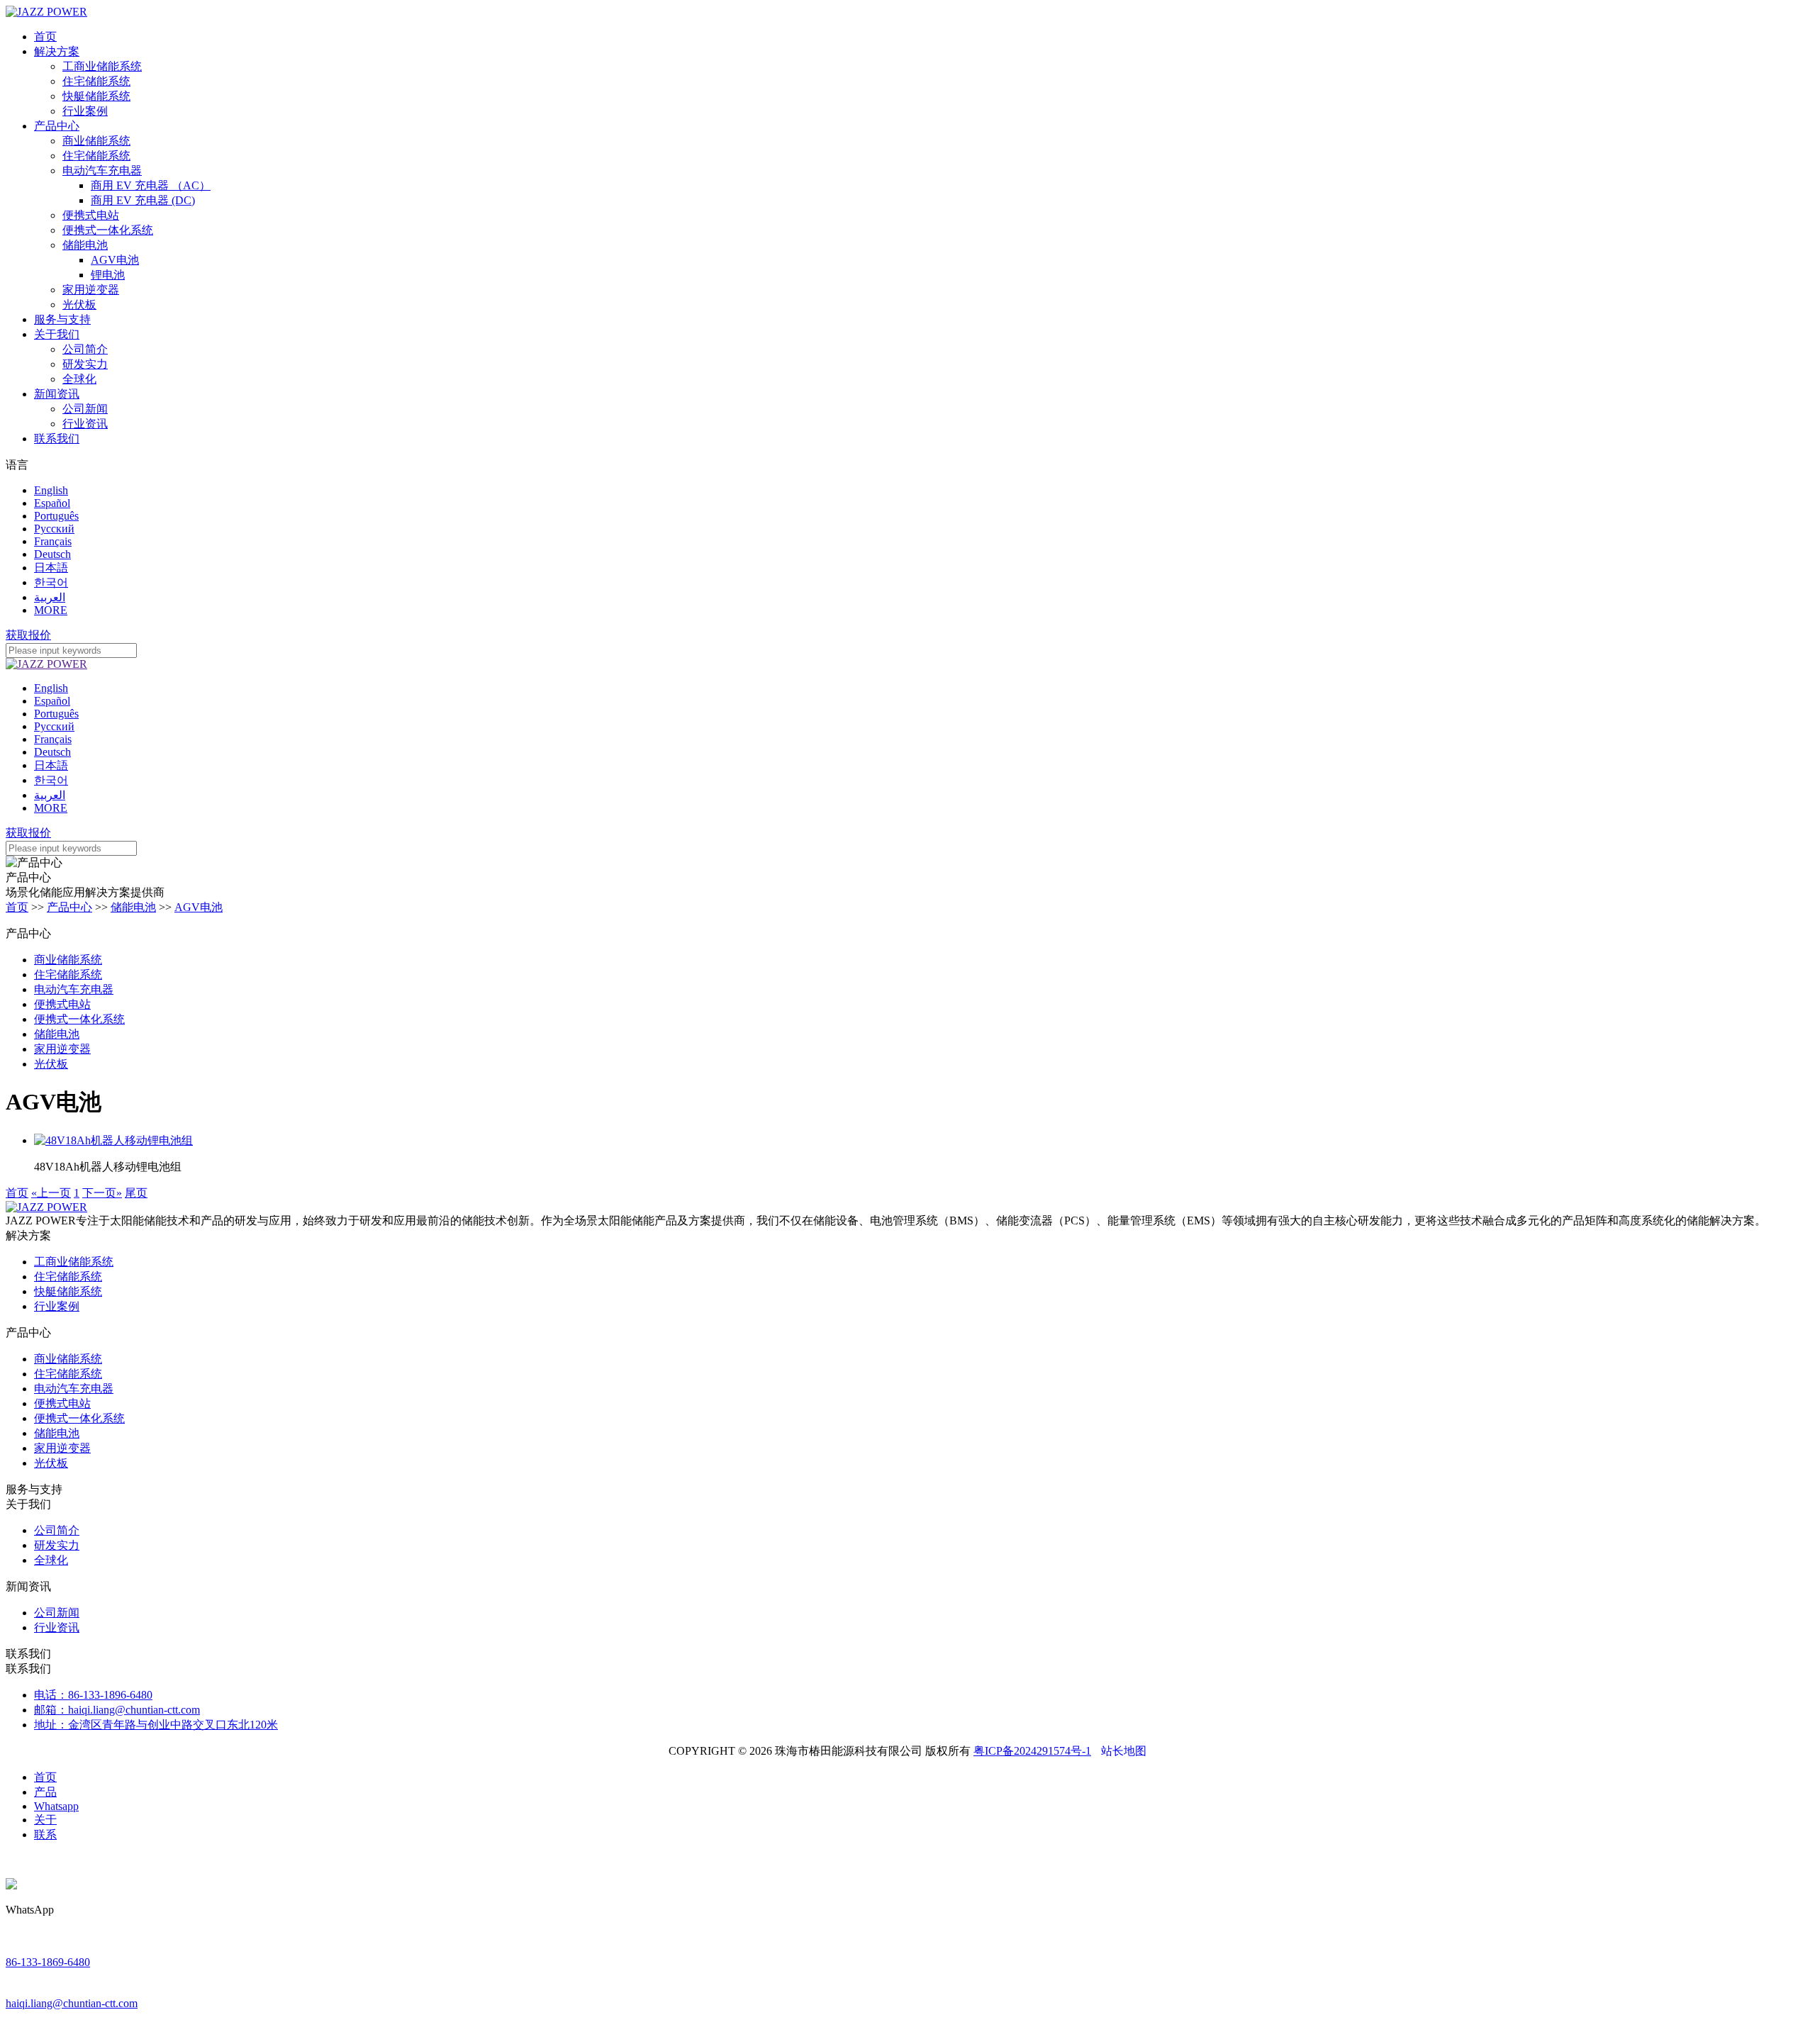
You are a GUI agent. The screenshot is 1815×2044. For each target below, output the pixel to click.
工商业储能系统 (102, 66)
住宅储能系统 (96, 81)
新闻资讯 (57, 394)
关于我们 (57, 334)
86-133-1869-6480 (48, 1962)
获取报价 (28, 635)
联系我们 (57, 439)
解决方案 (57, 51)
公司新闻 (85, 409)
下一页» (102, 1193)
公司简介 (85, 349)
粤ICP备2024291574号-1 (1032, 1751)
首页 (45, 37)
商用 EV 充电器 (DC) (143, 200)
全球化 (79, 379)
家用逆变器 (91, 290)
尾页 (136, 1193)
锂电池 (108, 275)
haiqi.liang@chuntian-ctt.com (72, 2003)
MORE (51, 610)
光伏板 (79, 305)
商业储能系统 (96, 141)
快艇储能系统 (96, 96)
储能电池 (85, 245)
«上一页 (51, 1193)
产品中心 (57, 126)
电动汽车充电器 (102, 171)
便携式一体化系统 (108, 230)
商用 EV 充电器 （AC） (151, 185)
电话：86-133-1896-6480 (93, 1695)
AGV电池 (115, 260)
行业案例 (85, 111)
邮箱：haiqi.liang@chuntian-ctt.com (117, 1710)
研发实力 (85, 364)
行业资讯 (85, 424)
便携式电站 (91, 215)
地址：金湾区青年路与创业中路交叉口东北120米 (156, 1725)
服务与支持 (62, 319)
